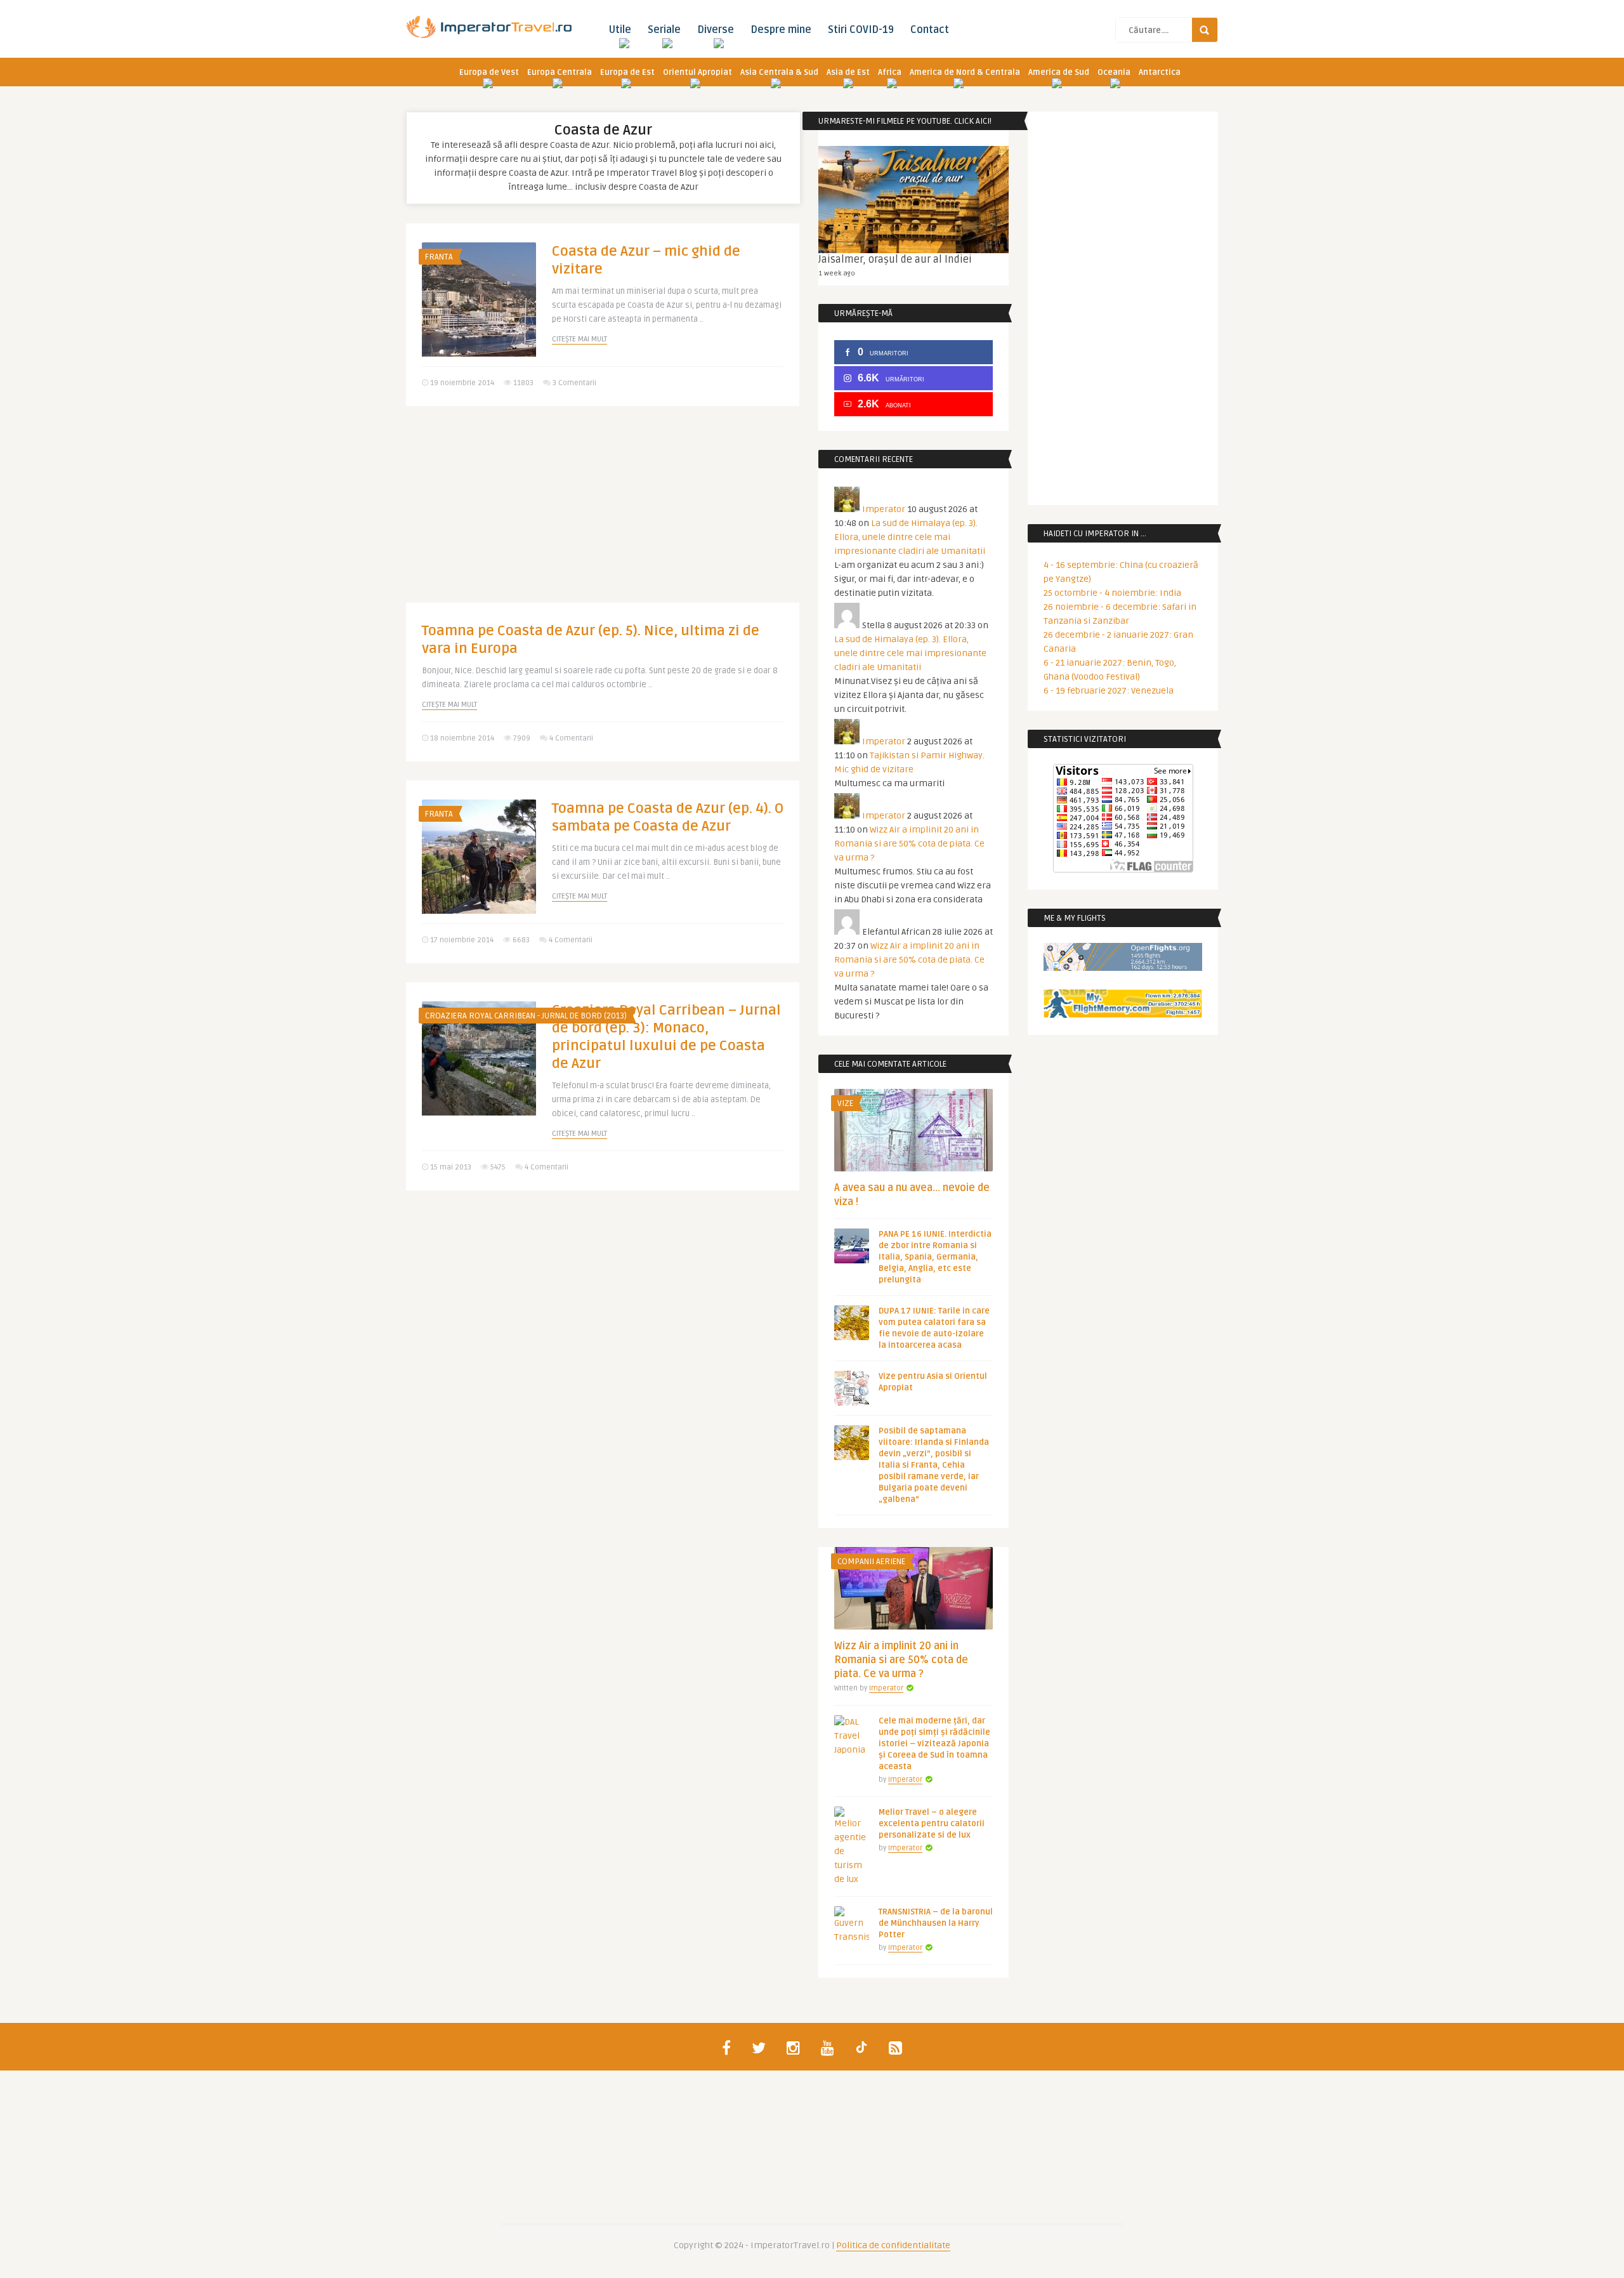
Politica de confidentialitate (893, 2245)
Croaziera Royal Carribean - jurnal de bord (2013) (526, 1016)
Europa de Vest (489, 72)
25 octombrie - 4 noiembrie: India (1112, 593)
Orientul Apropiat (697, 72)
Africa (890, 72)
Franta (439, 257)
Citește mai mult (580, 339)
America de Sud (1059, 72)
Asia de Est (848, 72)
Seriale (664, 30)
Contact (930, 30)
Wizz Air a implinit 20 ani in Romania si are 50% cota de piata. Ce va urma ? (909, 844)
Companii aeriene (871, 1562)
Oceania (1114, 72)
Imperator (884, 509)
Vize (845, 1103)
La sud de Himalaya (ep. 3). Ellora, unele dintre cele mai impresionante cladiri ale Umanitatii (910, 537)
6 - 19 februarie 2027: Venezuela (1109, 691)
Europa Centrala (560, 72)
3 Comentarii (574, 383)
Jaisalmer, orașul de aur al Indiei (895, 260)
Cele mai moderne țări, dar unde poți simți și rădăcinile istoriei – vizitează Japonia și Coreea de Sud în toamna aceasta (934, 1744)
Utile (620, 30)
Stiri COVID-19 (861, 30)
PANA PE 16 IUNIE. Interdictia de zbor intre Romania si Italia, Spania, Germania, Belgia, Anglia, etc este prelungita (935, 1257)
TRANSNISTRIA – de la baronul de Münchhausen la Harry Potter (936, 1923)
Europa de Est (627, 72)
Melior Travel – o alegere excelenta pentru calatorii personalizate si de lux (932, 1824)
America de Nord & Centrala (965, 72)
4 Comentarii (571, 738)
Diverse (716, 30)
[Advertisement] (603, 514)
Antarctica (1160, 72)
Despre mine (781, 30)
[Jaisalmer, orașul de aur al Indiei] (913, 200)
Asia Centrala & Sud (779, 72)
